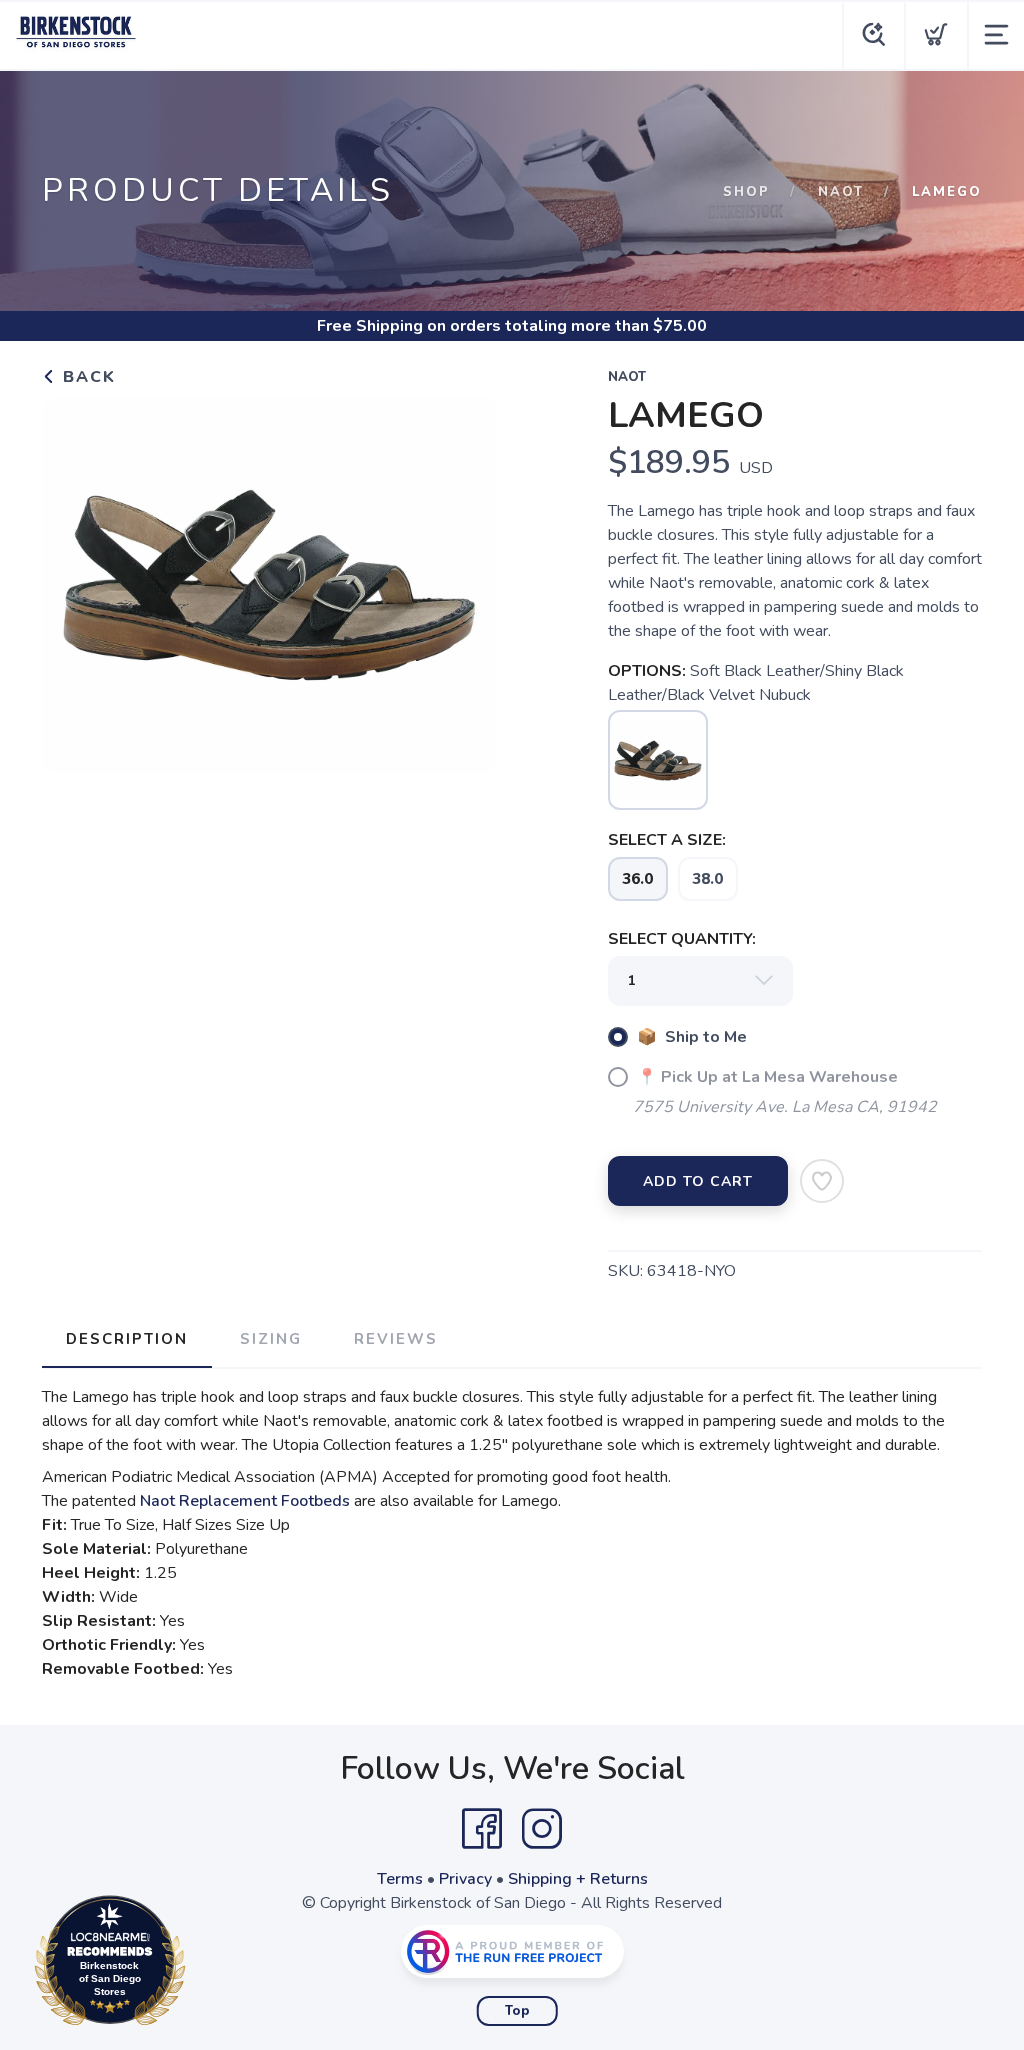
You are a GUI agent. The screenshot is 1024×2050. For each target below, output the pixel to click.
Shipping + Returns (578, 1879)
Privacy (465, 1879)
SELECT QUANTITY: (682, 939)
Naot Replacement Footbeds (245, 1501)
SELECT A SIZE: (667, 840)
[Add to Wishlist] (822, 1181)
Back (86, 377)
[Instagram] (542, 1829)
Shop (746, 192)
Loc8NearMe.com (197, 1965)
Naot (841, 192)
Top (517, 2011)
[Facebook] (482, 1829)
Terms (400, 1879)
